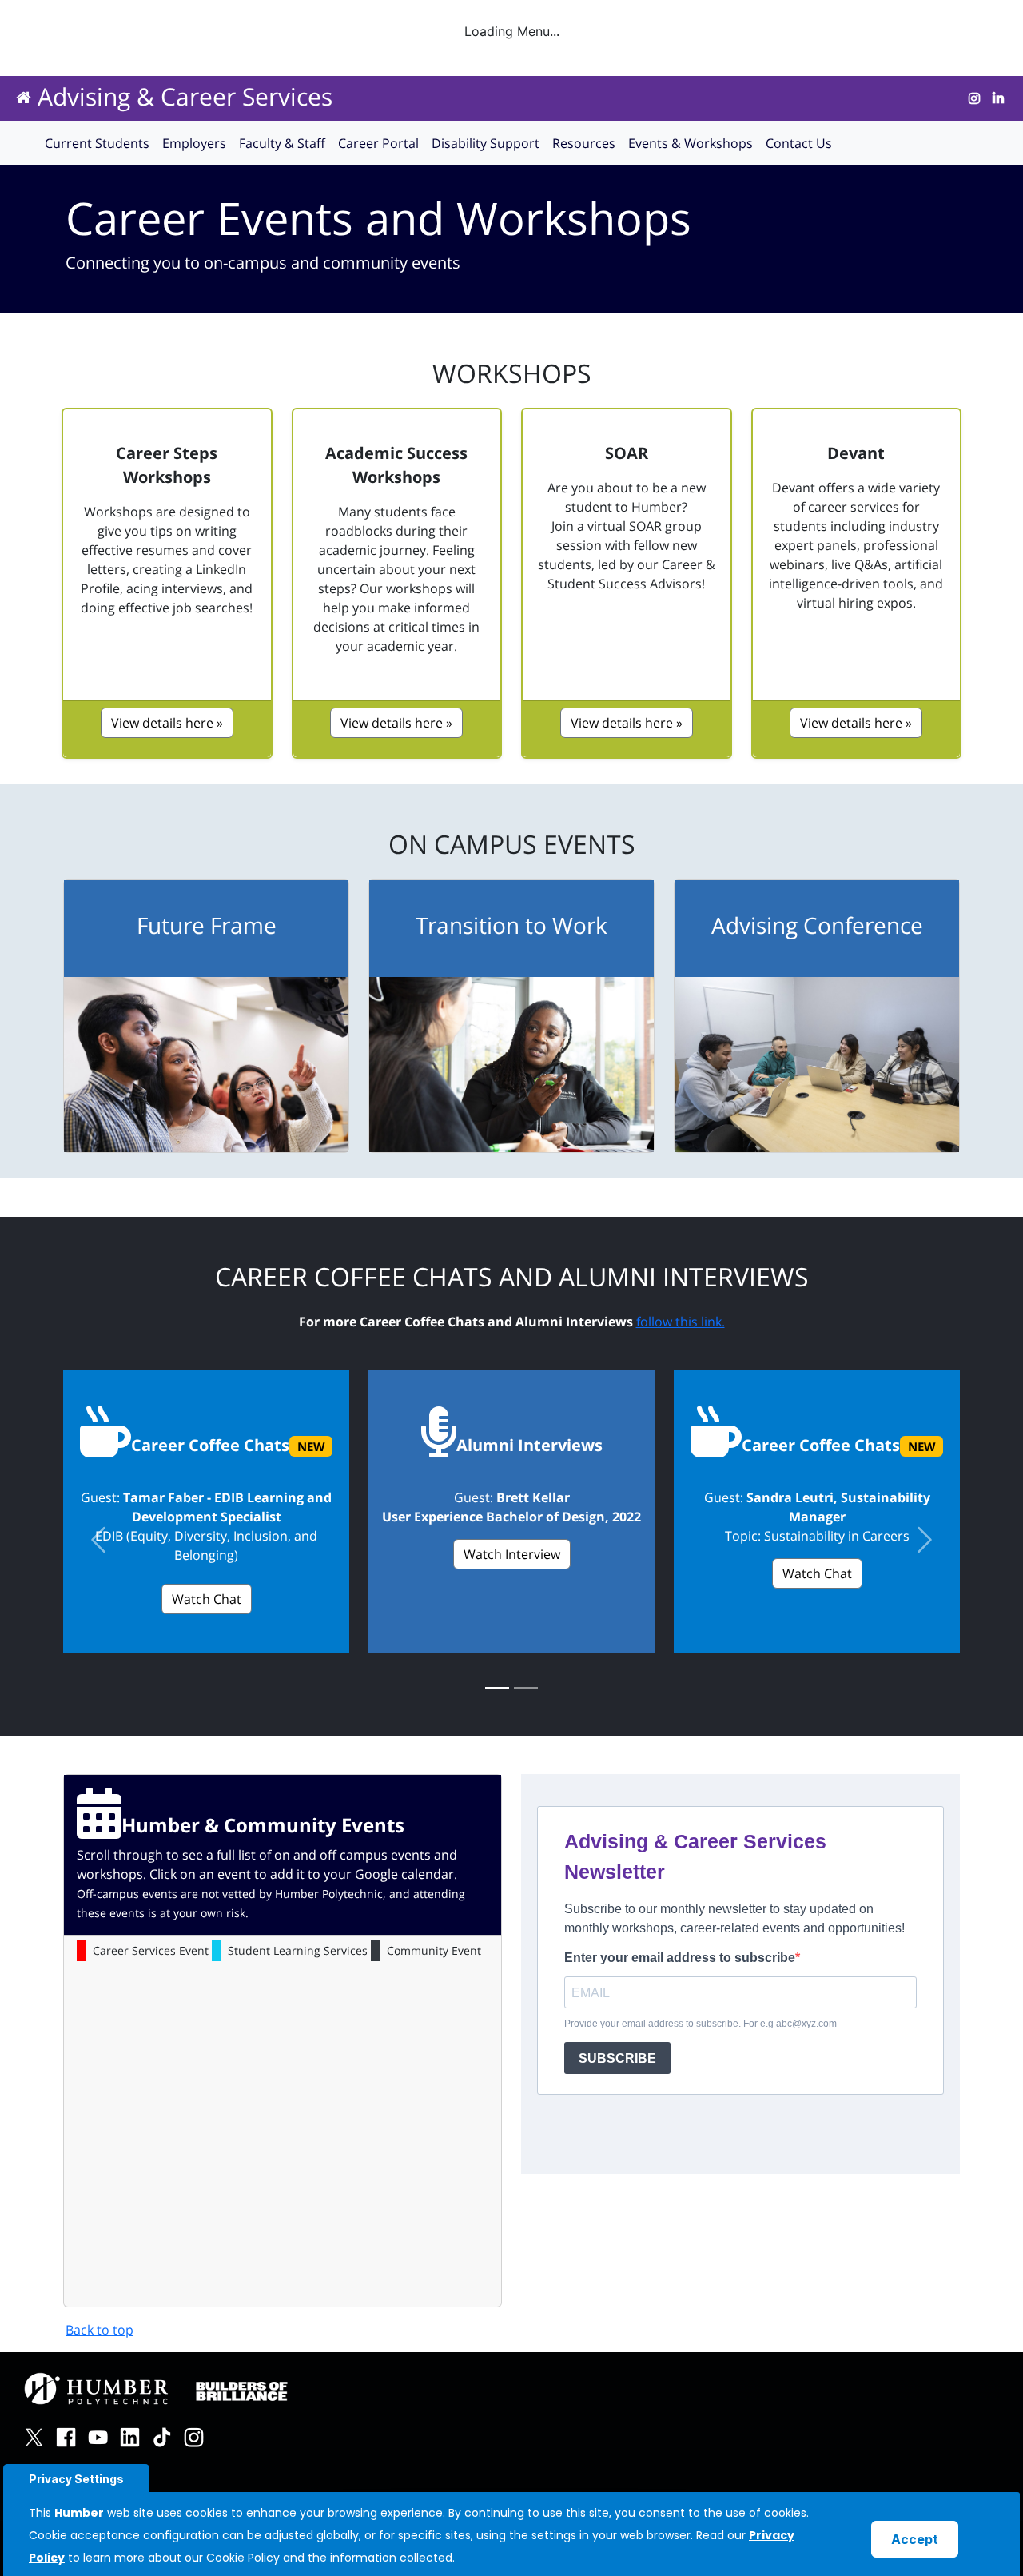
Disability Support (486, 143)
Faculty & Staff (282, 143)
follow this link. (681, 1322)
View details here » (167, 723)
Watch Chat (207, 1599)
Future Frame (207, 925)
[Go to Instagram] (974, 98)
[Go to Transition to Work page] (511, 1065)
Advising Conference (817, 925)
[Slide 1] (497, 1688)
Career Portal (378, 143)
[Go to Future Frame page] (206, 1065)
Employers (194, 143)
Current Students (97, 143)
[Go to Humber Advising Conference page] (817, 1065)
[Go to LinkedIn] (998, 98)
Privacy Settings (76, 2479)
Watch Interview (512, 1554)
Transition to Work (511, 925)
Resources (584, 143)
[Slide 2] (526, 1688)
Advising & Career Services (185, 96)
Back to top (100, 2330)
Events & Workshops (691, 143)
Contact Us (799, 143)
